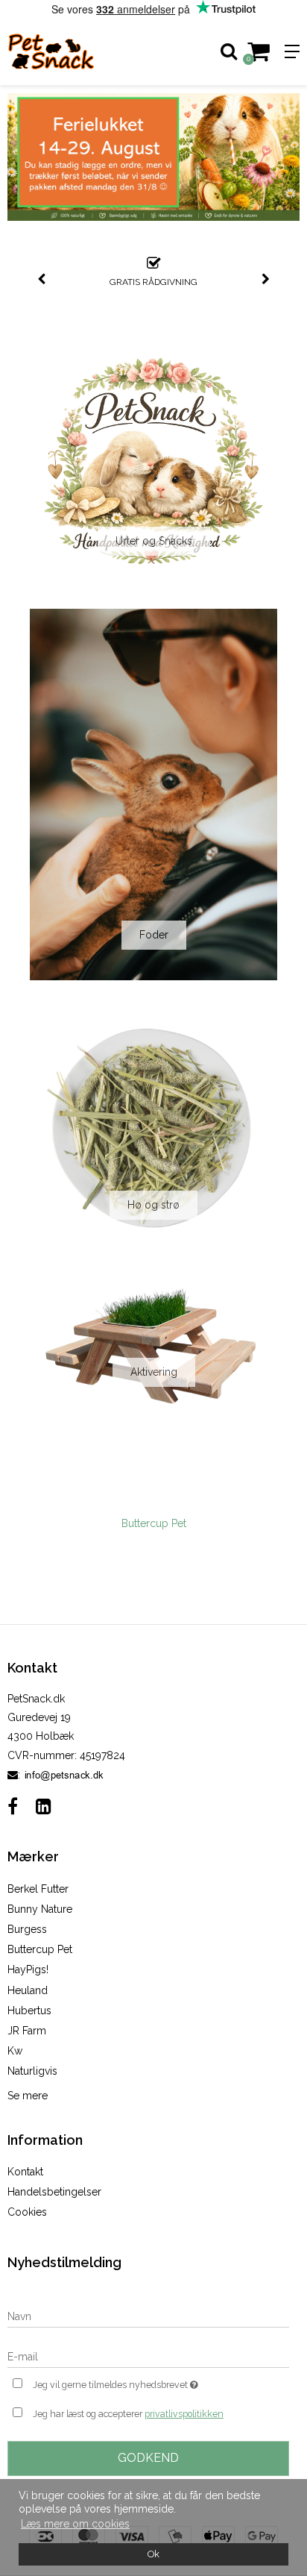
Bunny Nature (40, 1909)
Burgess (27, 1929)
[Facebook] (13, 1806)
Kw (15, 2051)
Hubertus (29, 2011)
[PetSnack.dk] (77, 51)
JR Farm (27, 2031)
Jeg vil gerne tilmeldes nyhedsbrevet (136, 2382)
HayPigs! (28, 1969)
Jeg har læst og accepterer (128, 2414)
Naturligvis (32, 2071)
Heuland (28, 1990)
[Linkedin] (44, 1806)
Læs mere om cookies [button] (75, 2524)
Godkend (148, 2458)
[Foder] (153, 795)
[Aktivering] (153, 1345)
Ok (153, 2554)
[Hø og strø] (153, 1126)
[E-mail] (148, 2356)
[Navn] (148, 2316)
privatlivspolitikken (184, 2414)
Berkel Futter (38, 1889)
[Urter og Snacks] (153, 463)
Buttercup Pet (154, 1523)
